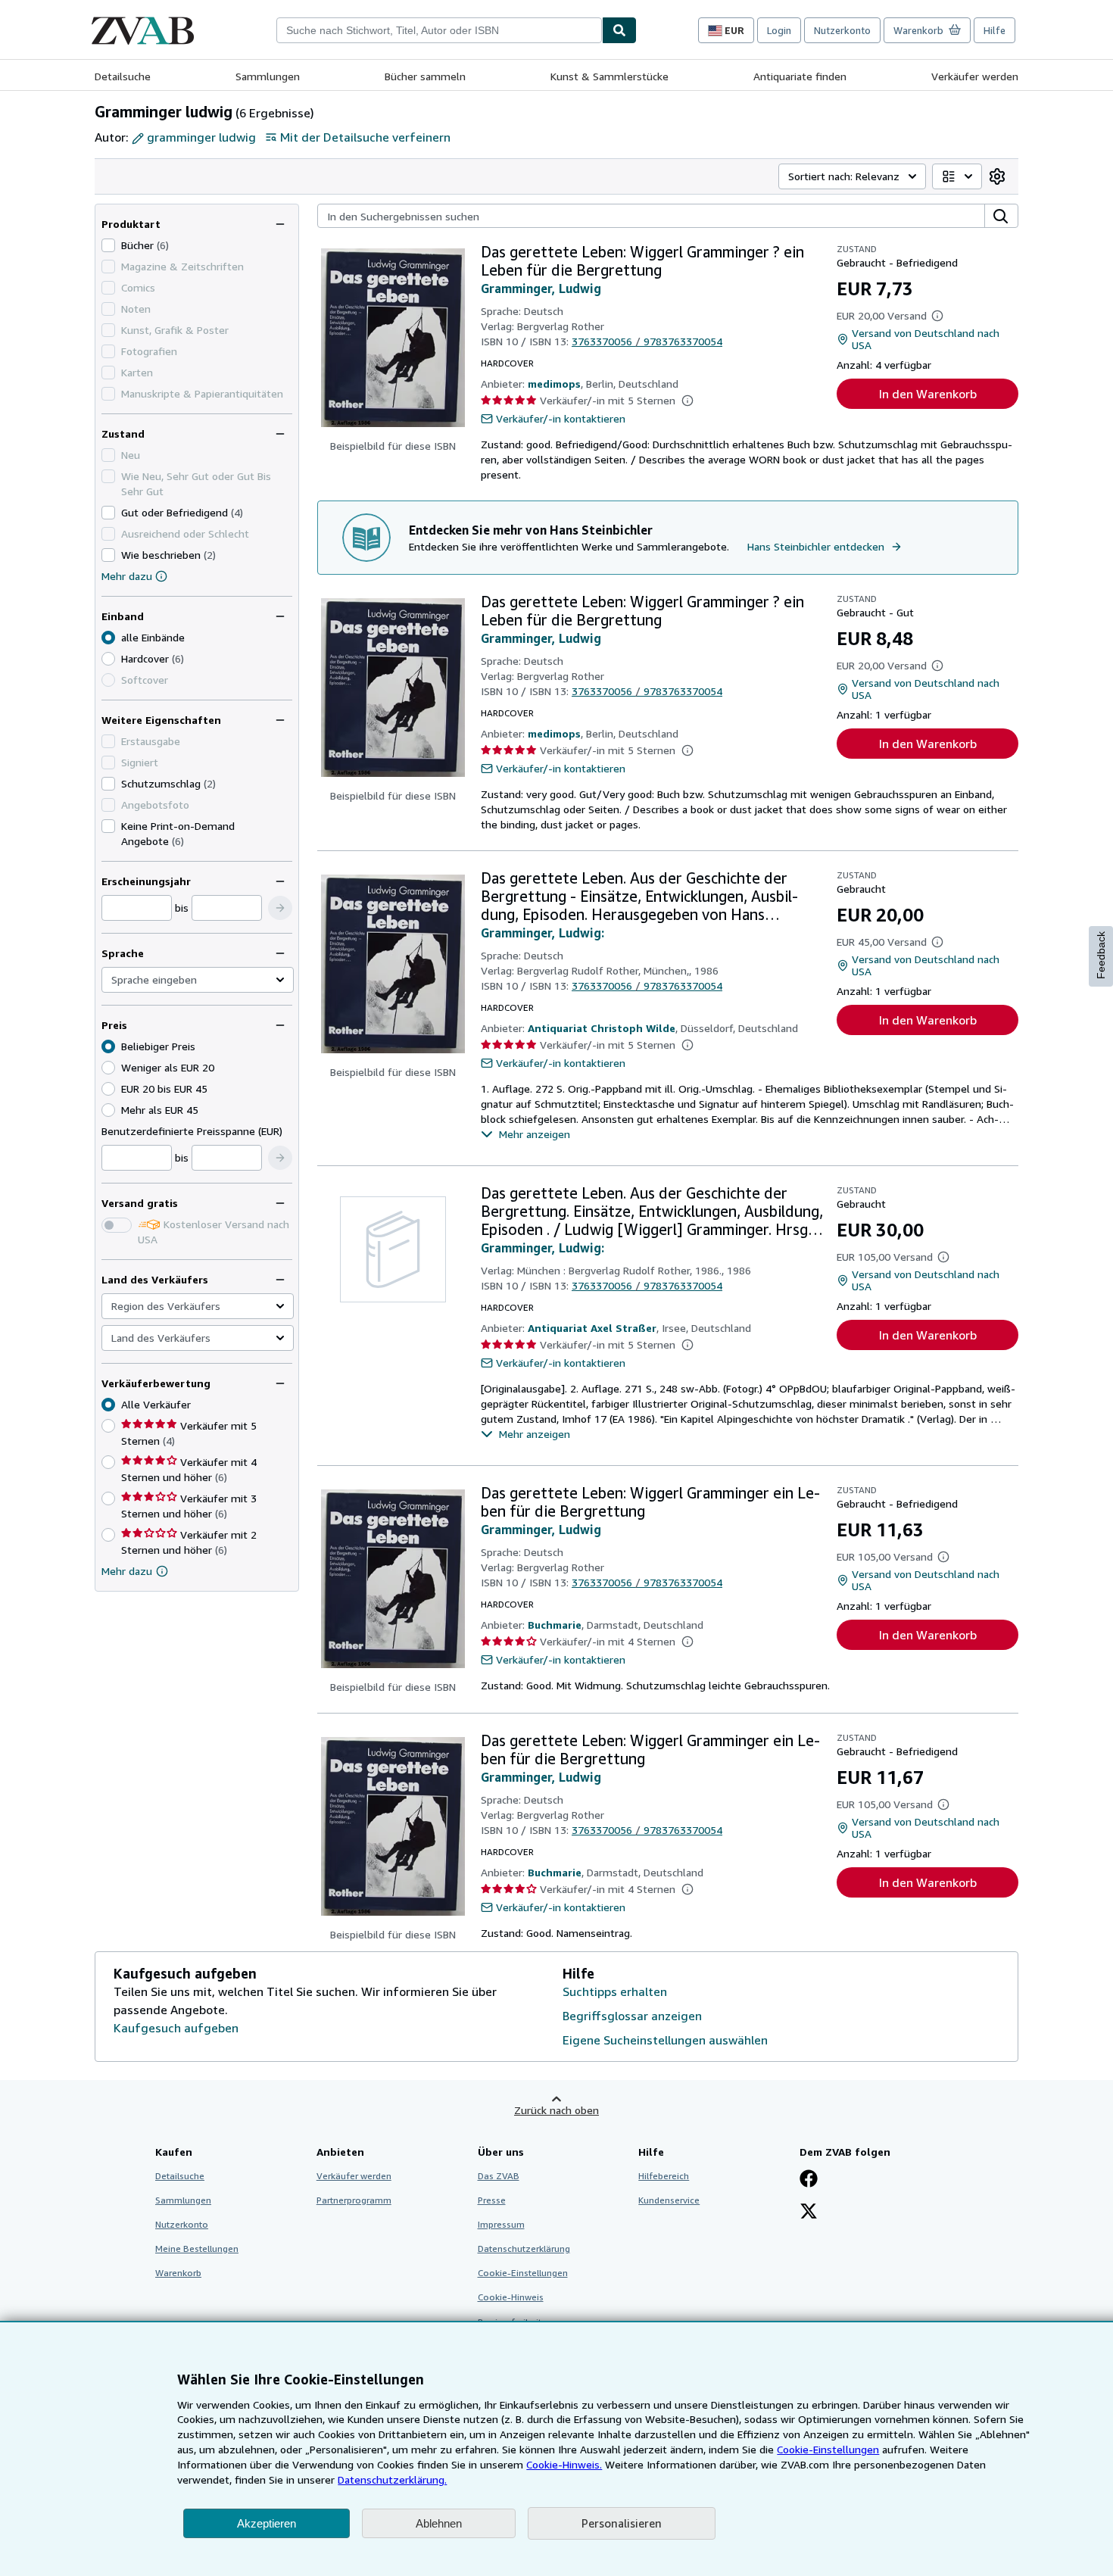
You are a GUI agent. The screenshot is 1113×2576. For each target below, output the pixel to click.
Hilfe (995, 30)
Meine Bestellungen (197, 2249)
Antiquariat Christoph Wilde (602, 1028)
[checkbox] (108, 245)
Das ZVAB (499, 2176)
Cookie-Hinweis (511, 2297)
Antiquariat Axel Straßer (592, 1328)
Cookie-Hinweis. (564, 2464)
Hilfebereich (664, 2176)
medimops (554, 384)
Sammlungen (268, 76)
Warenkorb (178, 2273)
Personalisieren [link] (622, 2523)
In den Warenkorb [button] (928, 394)
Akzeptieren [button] (267, 2523)
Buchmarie (555, 1625)
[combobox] (439, 30)
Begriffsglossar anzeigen (632, 2016)
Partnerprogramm (354, 2200)
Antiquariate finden (800, 76)
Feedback (1101, 955)
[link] (997, 176)
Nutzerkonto (842, 30)
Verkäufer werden (975, 76)
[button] (280, 908)
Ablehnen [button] (439, 2523)
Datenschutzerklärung (524, 2249)
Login (779, 30)
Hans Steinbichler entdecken (816, 546)
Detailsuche (123, 76)
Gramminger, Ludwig (541, 288)
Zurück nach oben (556, 2110)
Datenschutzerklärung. (392, 2479)
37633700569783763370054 (647, 341)
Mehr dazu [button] (127, 1571)
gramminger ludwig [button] (201, 137)
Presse (492, 2200)
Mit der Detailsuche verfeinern (365, 137)
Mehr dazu (127, 576)
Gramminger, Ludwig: (542, 933)
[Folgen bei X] (809, 2213)
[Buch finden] (619, 30)
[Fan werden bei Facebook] (809, 2180)
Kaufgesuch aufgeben (176, 2028)
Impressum (501, 2224)
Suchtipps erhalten (615, 1991)
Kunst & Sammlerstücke (609, 76)
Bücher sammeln (425, 76)
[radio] (108, 659)
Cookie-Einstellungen (828, 2449)
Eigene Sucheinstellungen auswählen (665, 2040)
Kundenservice (669, 2200)
